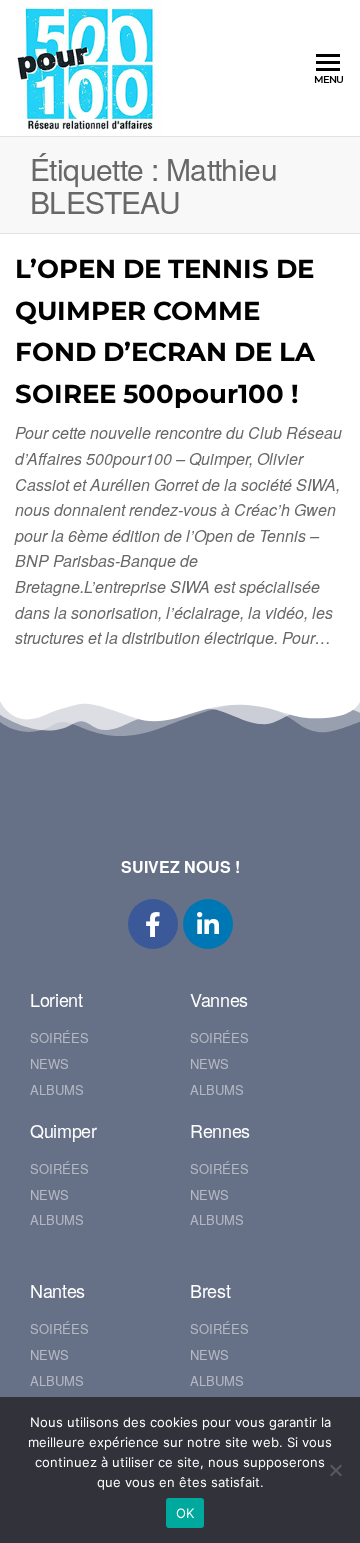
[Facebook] (153, 924)
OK (185, 1513)
